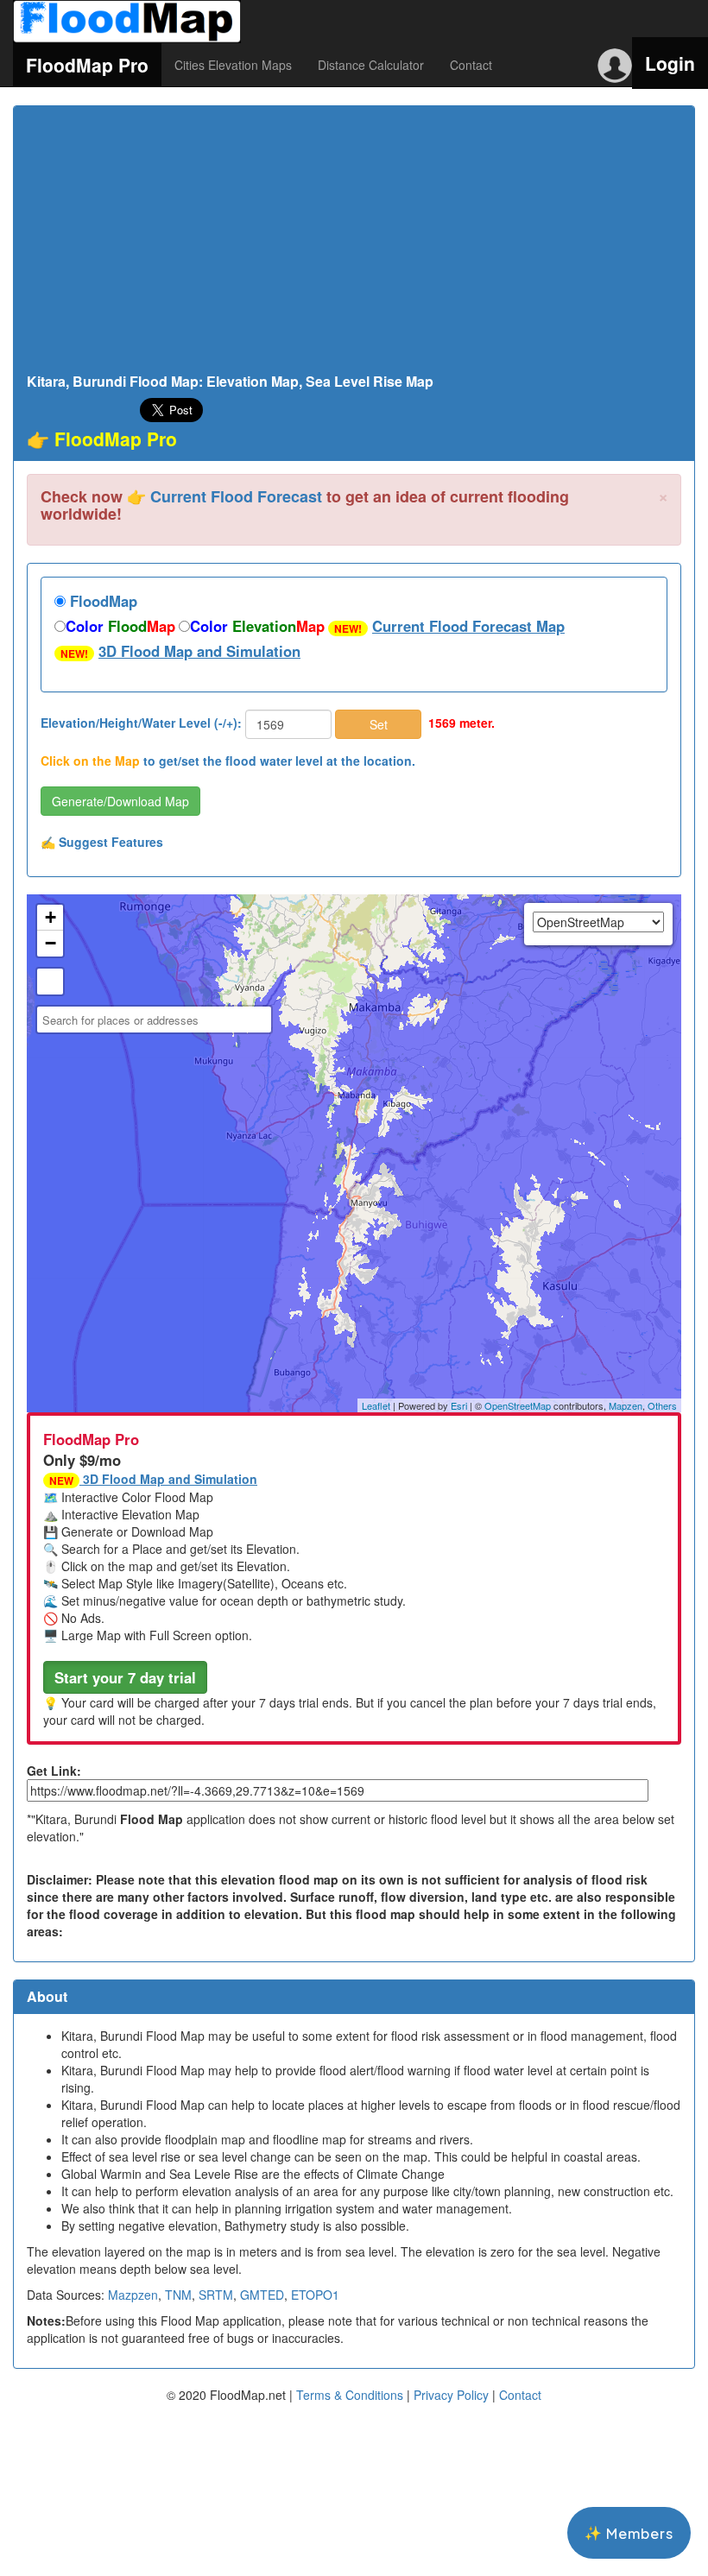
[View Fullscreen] (50, 982)
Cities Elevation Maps (233, 65)
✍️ (102, 842)
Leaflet (376, 1405)
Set (379, 724)
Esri (459, 1405)
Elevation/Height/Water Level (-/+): (141, 723)
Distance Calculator (371, 65)
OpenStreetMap (518, 1405)
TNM (178, 2295)
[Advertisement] (354, 244)
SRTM (216, 2295)
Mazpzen (133, 2295)
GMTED (262, 2295)
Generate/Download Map (120, 801)
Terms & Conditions (350, 2395)
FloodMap (101, 601)
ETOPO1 (315, 2295)
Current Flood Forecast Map (468, 626)
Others (662, 1405)
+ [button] (51, 917)
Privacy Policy (451, 2395)
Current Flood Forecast (236, 496)
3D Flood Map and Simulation (199, 651)
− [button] (51, 943)
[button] (125, 1677)
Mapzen (626, 1405)
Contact (471, 65)
